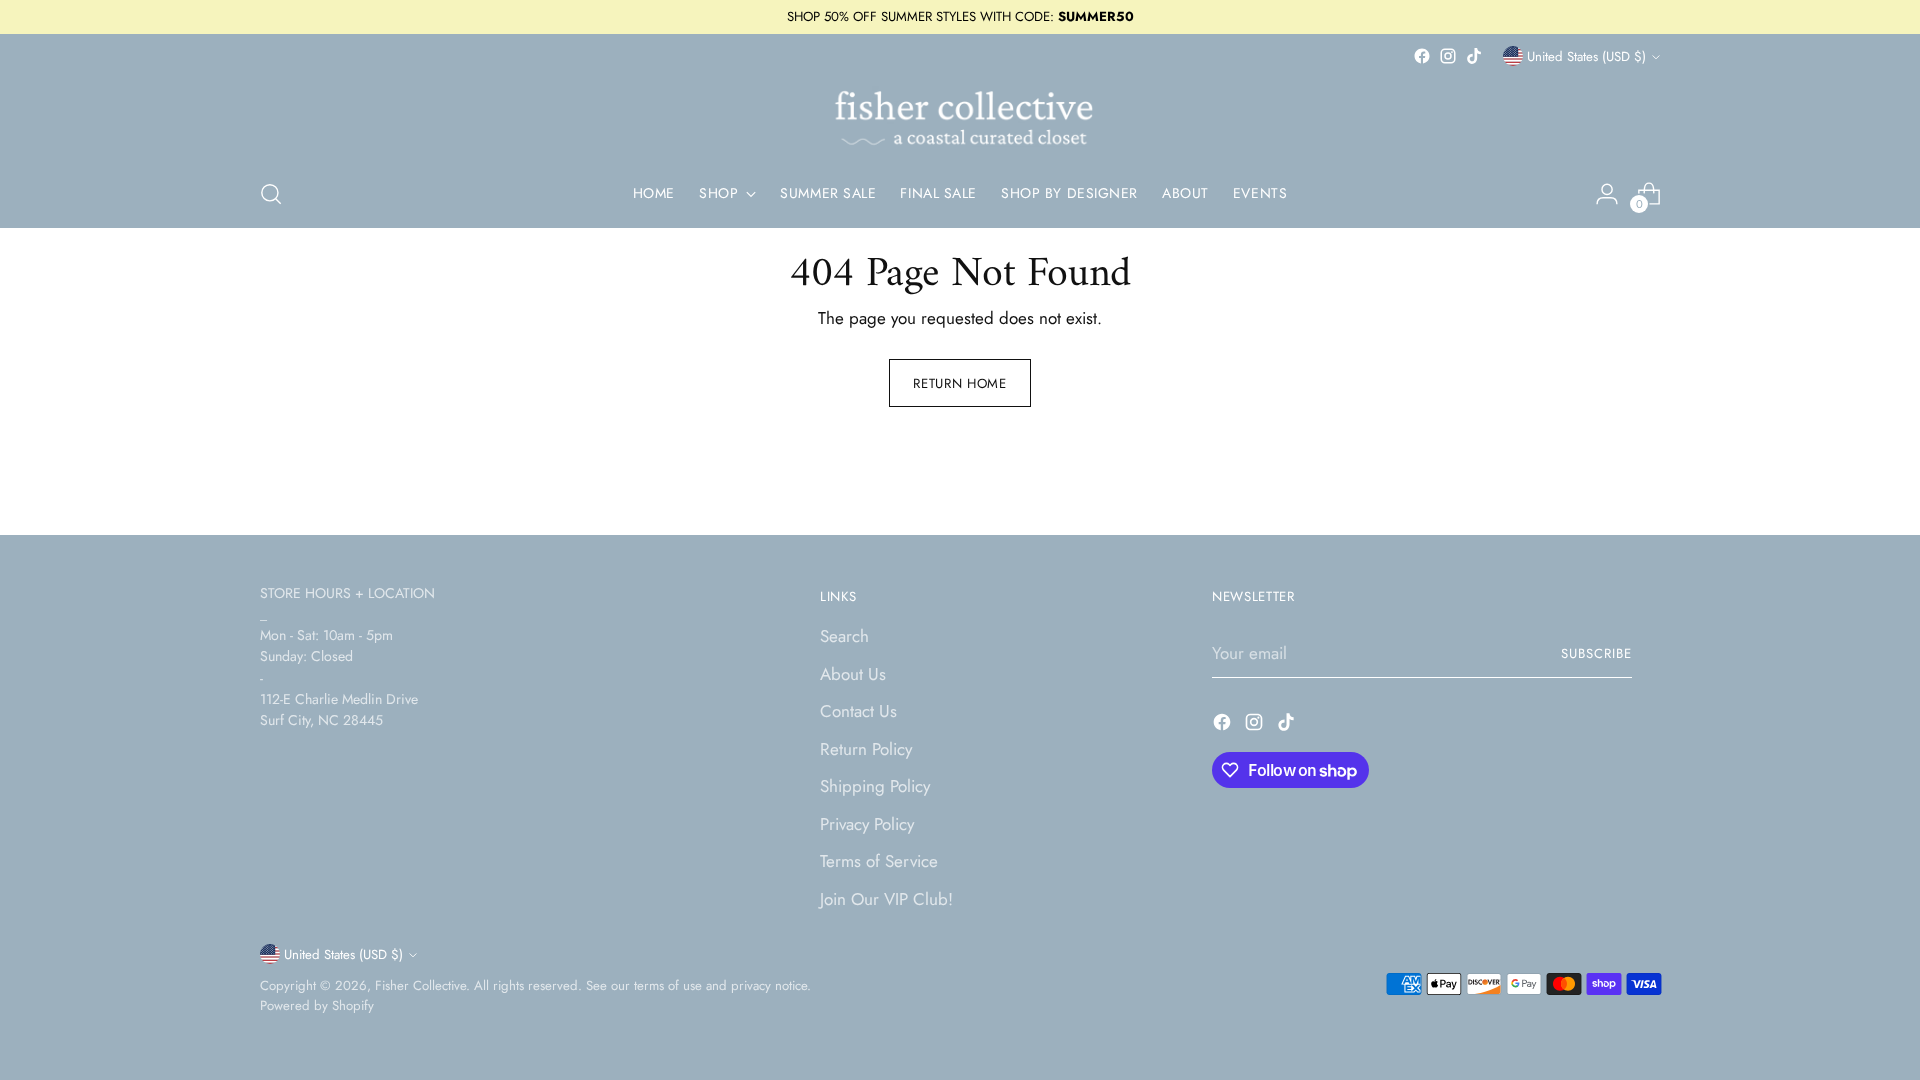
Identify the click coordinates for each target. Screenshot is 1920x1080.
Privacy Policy (867, 824)
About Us (853, 674)
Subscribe (1596, 653)
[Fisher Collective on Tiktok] (1474, 56)
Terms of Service (879, 861)
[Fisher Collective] (960, 115)
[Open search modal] (271, 194)
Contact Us (858, 711)
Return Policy (866, 749)
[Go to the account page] (1607, 194)
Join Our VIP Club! (886, 899)
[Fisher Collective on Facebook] (1422, 56)
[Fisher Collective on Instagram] (1448, 56)
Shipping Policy (875, 786)
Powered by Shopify (317, 1005)
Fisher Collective (420, 985)
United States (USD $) (1586, 56)
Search (844, 636)
